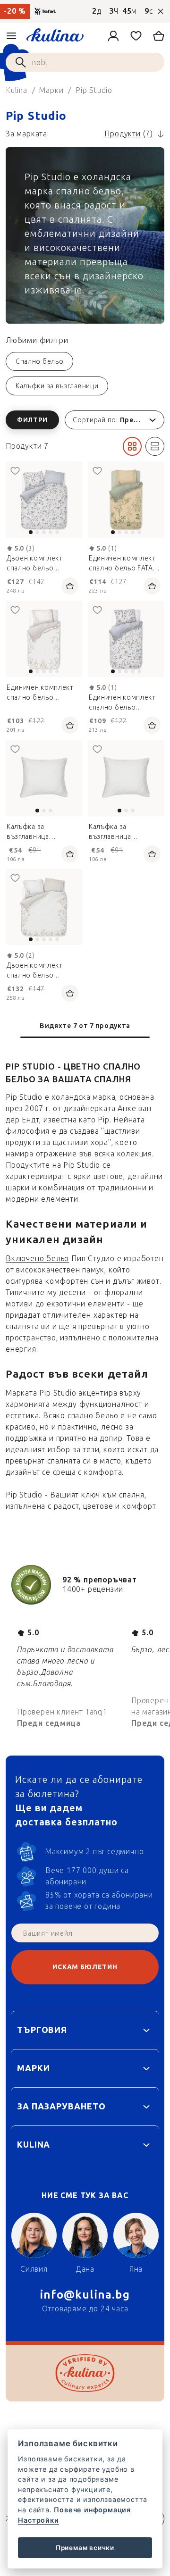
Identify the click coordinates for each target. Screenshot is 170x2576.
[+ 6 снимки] (44, 500)
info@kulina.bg (85, 2295)
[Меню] (11, 36)
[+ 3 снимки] (44, 639)
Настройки (38, 2520)
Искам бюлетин (85, 1967)
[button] (85, 420)
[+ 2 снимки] (126, 500)
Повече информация (92, 2510)
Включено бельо (37, 1259)
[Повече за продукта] (44, 778)
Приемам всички (85, 2548)
